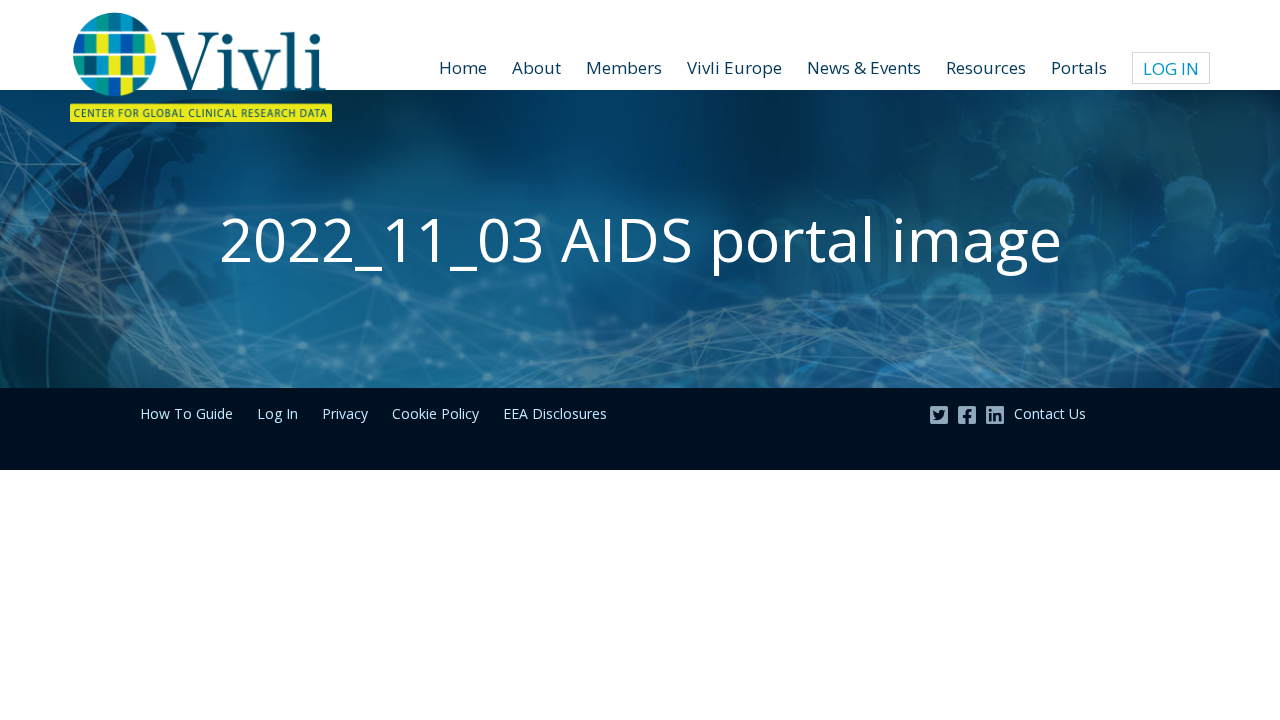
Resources (986, 67)
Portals (1079, 67)
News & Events (864, 67)
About (536, 67)
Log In (1171, 68)
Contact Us (1050, 413)
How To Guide (186, 413)
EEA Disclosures (555, 413)
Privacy (345, 413)
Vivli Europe (734, 67)
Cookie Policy (435, 413)
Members (624, 67)
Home (463, 67)
